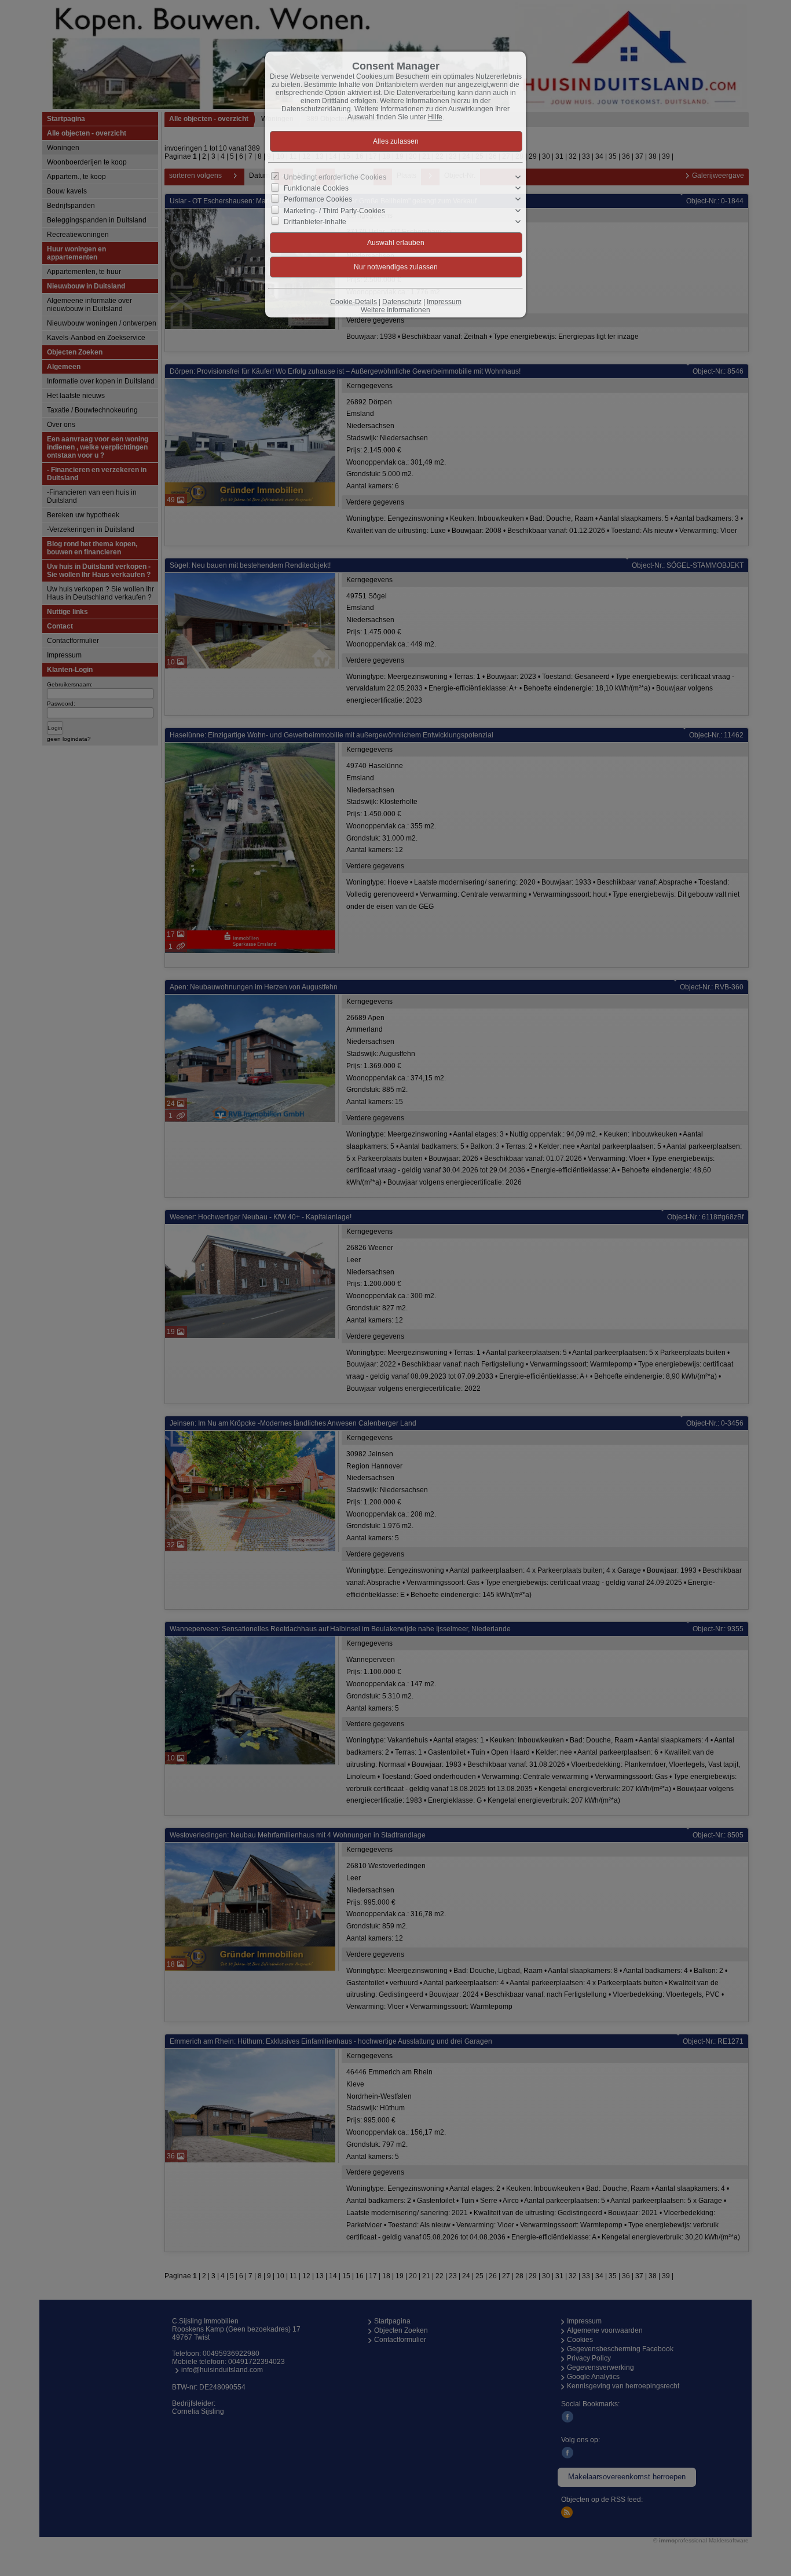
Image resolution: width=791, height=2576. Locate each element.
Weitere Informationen (395, 310)
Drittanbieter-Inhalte (315, 221)
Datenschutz (402, 302)
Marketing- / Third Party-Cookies (334, 210)
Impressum (444, 302)
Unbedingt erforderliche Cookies (335, 177)
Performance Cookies (318, 199)
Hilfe (435, 117)
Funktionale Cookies (316, 188)
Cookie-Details (354, 302)
